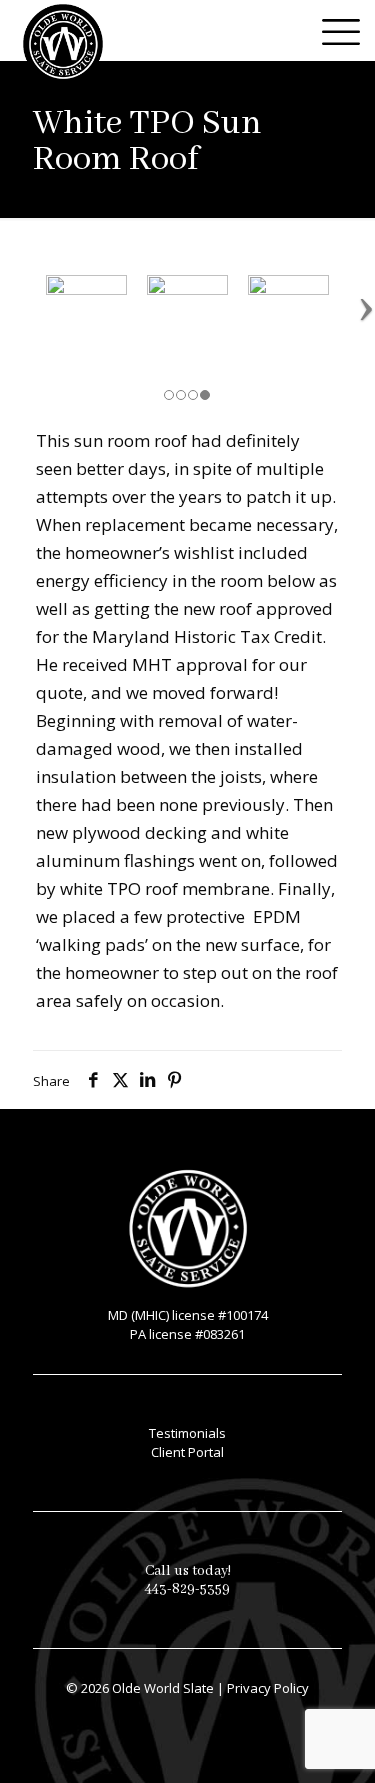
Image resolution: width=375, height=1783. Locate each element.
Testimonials (187, 1433)
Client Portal (187, 1452)
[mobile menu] (348, 30)
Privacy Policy (268, 1688)
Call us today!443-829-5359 (188, 1580)
